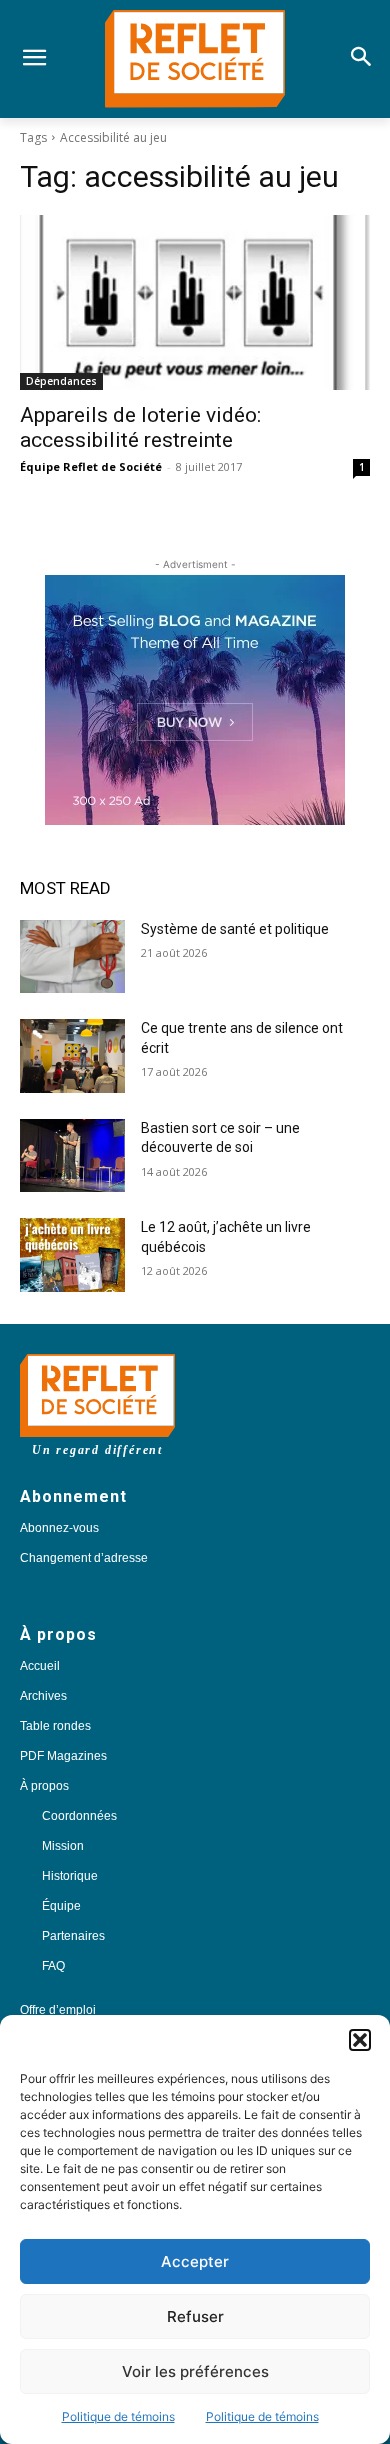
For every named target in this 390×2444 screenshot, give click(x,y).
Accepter (195, 2261)
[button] (360, 2040)
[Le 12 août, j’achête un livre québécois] (72, 1255)
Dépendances (61, 381)
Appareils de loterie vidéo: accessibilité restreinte (140, 427)
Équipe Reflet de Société (91, 466)
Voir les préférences (195, 2371)
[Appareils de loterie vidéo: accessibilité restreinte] (195, 302)
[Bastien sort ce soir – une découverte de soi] (72, 1156)
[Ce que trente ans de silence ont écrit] (72, 1056)
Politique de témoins (118, 2416)
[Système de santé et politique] (72, 957)
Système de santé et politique (235, 929)
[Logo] (195, 59)
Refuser (195, 2316)
